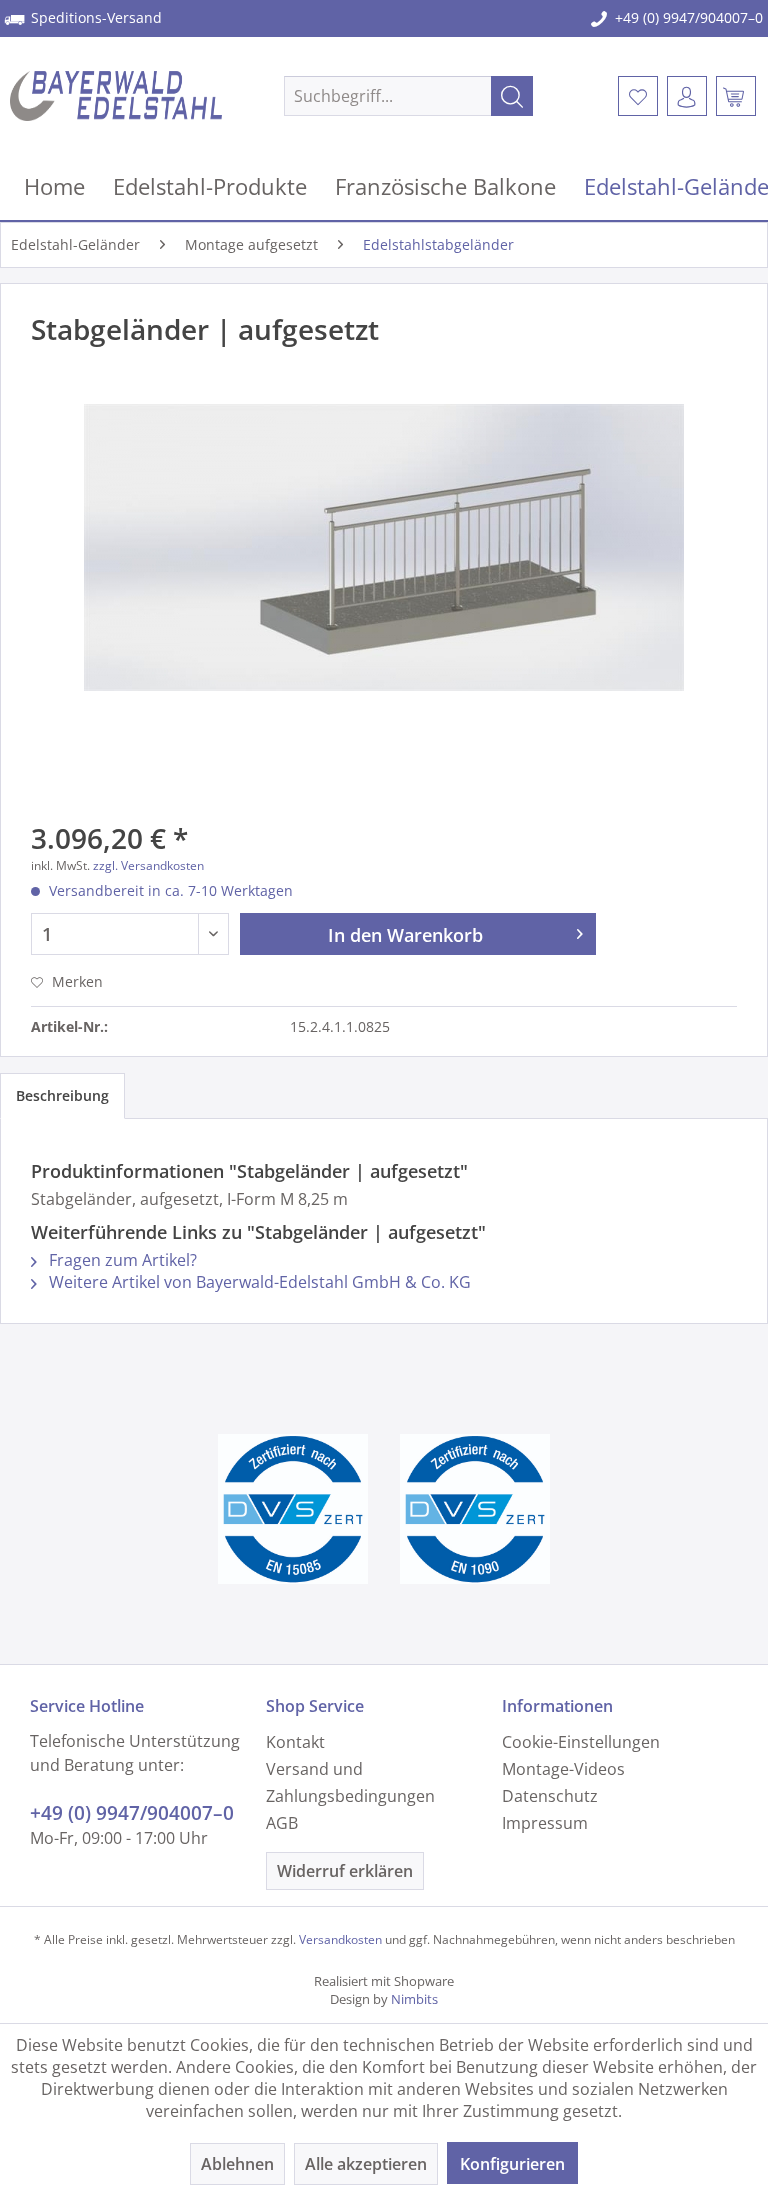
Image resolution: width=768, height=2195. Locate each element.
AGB (282, 1823)
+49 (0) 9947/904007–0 (689, 17)
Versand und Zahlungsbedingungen (350, 1782)
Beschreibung (62, 1095)
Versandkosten (340, 1939)
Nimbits (414, 1999)
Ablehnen (237, 2164)
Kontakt (295, 1742)
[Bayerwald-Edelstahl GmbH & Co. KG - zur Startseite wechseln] (116, 96)
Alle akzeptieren (366, 2164)
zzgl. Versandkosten (148, 865)
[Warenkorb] (736, 96)
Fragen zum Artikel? (121, 1260)
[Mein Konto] (687, 96)
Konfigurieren (512, 2164)
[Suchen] (512, 96)
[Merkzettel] (638, 96)
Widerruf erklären (345, 1871)
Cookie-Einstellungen (581, 1742)
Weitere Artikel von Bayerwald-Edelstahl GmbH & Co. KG (258, 1282)
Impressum (545, 1823)
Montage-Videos (563, 1769)
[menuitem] (409, 96)
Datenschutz (550, 1796)
